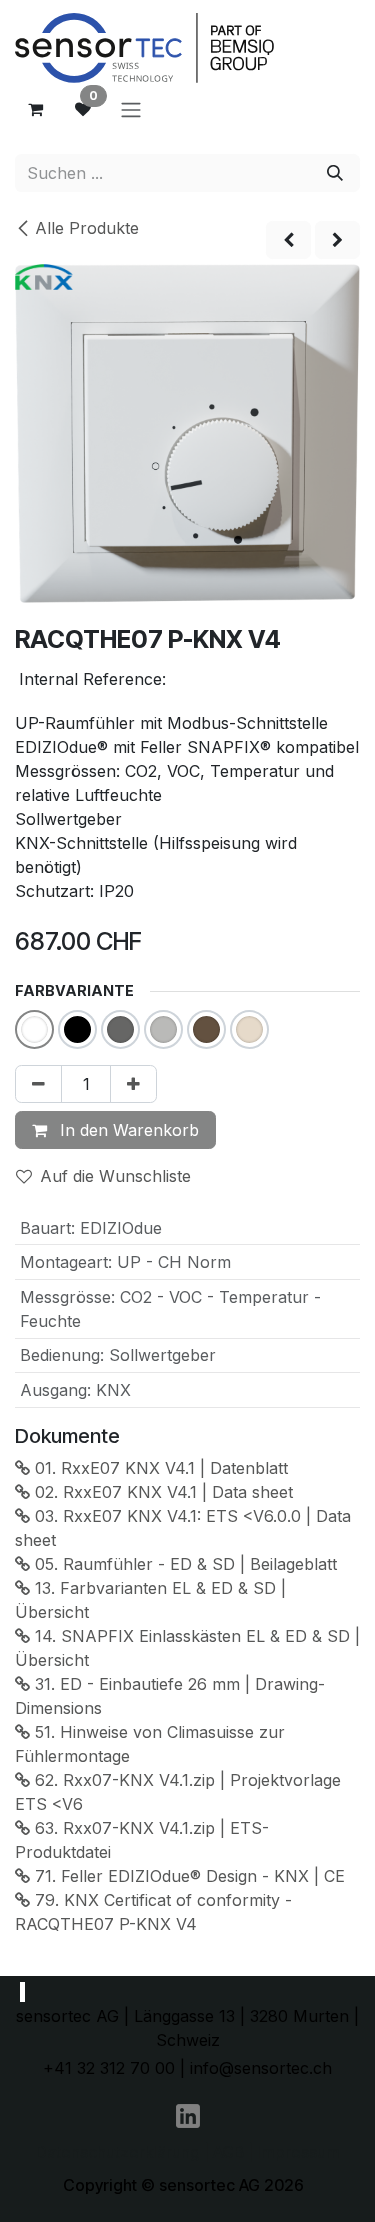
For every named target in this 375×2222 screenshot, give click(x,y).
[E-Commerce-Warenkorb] (35, 109)
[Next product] (337, 240)
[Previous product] (288, 240)
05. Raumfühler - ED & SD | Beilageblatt (183, 1564)
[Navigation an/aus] (131, 109)
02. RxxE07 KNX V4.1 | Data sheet (161, 1492)
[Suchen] (335, 173)
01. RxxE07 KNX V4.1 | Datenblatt (159, 1468)
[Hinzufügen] (133, 1084)
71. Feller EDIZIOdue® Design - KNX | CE (187, 1876)
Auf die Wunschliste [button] (115, 1176)
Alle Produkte (87, 228)
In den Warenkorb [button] (127, 1130)
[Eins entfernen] (38, 1084)
